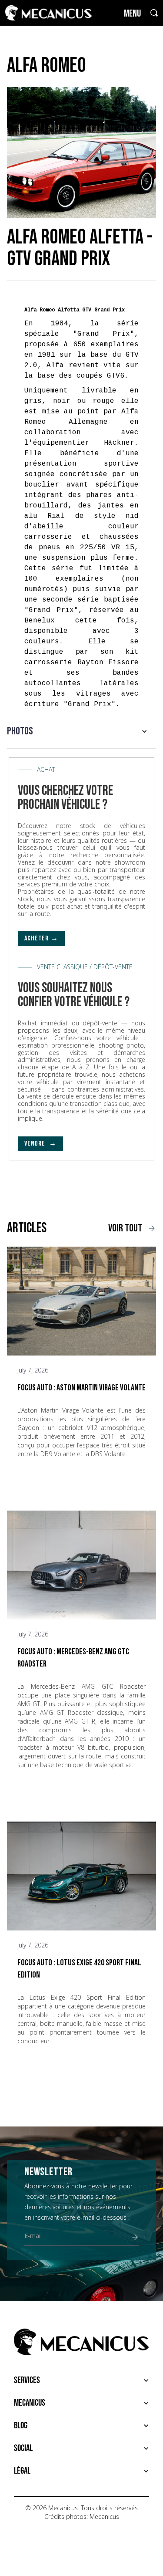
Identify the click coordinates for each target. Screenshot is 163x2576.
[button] (81, 731)
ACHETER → (41, 938)
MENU (132, 14)
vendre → (40, 1144)
